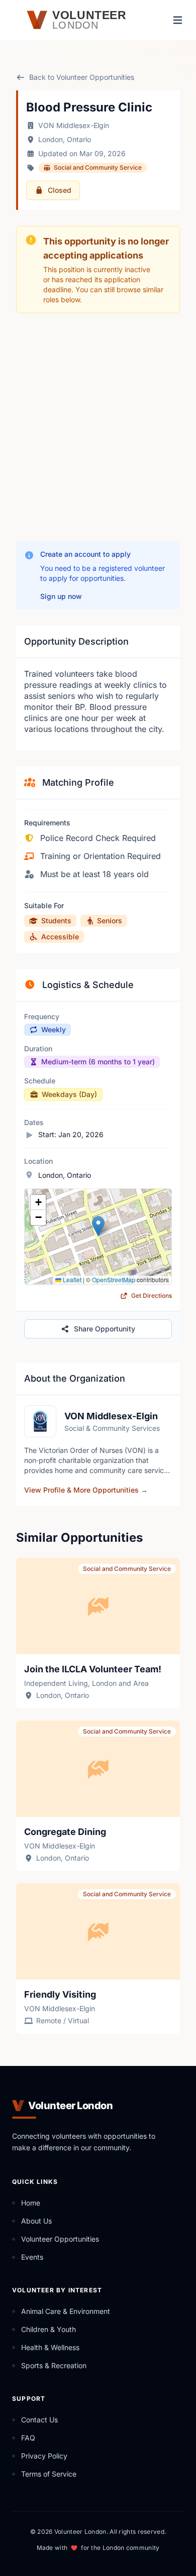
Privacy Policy (44, 2456)
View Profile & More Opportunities (86, 1490)
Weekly (54, 1029)
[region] (98, 1237)
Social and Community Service (98, 167)
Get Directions (151, 1296)
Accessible (60, 937)
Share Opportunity (105, 1329)
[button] (98, 1226)
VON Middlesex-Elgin (74, 125)
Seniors (110, 921)
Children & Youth (48, 2329)
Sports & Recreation (54, 2365)
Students (56, 921)
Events (32, 2257)
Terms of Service (49, 2474)
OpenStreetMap (114, 1279)
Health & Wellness (50, 2347)
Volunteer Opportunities (60, 2239)
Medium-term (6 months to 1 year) (98, 1062)
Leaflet (71, 1279)
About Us (36, 2221)
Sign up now (61, 596)
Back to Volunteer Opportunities (82, 77)
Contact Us (39, 2420)
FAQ (28, 2438)
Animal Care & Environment (66, 2311)
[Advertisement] (98, 427)
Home (31, 2203)
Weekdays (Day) (69, 1094)
